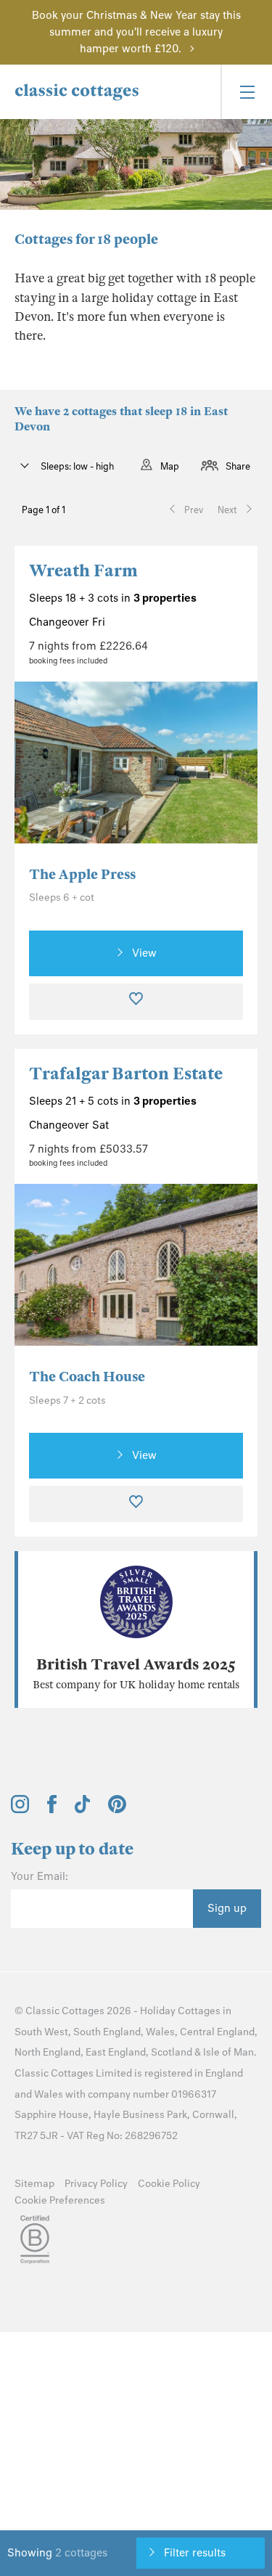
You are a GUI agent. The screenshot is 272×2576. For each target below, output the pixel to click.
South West (41, 2032)
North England (48, 2052)
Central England (217, 2032)
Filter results (195, 2553)
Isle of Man (228, 2052)
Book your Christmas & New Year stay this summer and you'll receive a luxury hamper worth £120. (136, 32)
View (144, 953)
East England (116, 2052)
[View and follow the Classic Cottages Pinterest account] (117, 1810)
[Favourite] (136, 1002)
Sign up (227, 1908)
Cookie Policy (169, 2184)
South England (107, 2032)
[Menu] (246, 92)
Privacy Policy (96, 2184)
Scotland (172, 2052)
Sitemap (34, 2184)
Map (170, 466)
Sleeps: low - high (76, 466)
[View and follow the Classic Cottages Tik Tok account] (83, 1810)
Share (238, 466)
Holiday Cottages (180, 2011)
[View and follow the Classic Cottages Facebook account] (52, 1810)
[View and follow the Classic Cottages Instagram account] (20, 1810)
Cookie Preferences (60, 2200)
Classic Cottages (65, 2011)
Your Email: (40, 1876)
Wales (160, 2032)
